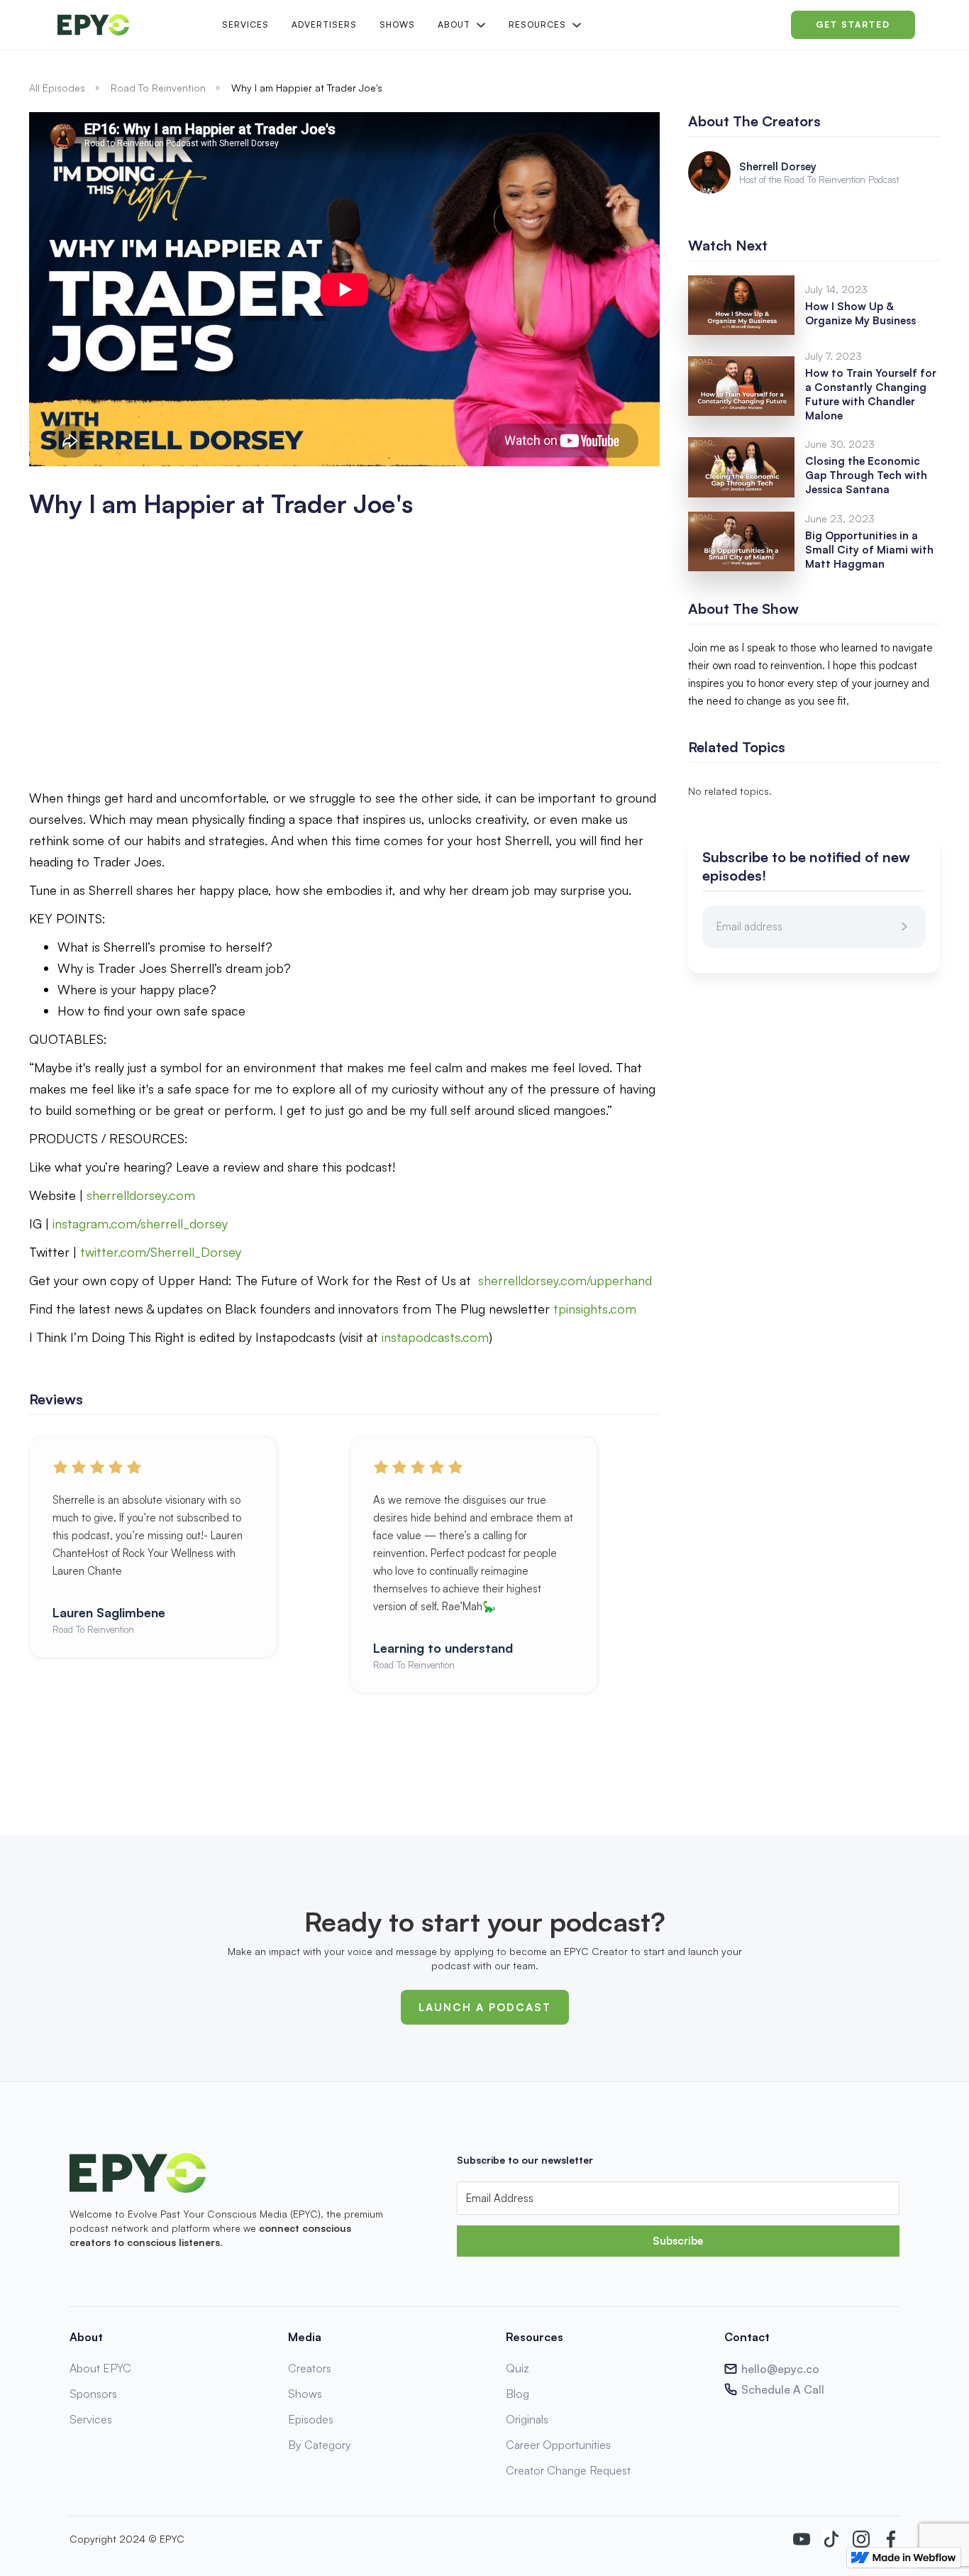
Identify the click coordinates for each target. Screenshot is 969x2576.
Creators (310, 2368)
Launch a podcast (485, 2007)
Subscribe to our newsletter (525, 2160)
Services (245, 24)
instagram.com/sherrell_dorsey (140, 1223)
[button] (460, 25)
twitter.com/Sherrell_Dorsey (161, 1252)
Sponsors (93, 2394)
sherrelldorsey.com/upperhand (565, 1280)
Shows (397, 24)
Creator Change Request (568, 2470)
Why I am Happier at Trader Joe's (307, 88)
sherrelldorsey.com (141, 1195)
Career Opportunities (558, 2445)
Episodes (311, 2419)
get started (853, 24)
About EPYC (100, 2368)
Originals (527, 2419)
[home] (128, 25)
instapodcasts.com (435, 1337)
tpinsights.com (595, 1309)
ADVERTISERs (324, 24)
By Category (320, 2445)
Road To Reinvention (158, 88)
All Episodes (57, 88)
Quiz (517, 2368)
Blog (517, 2394)
